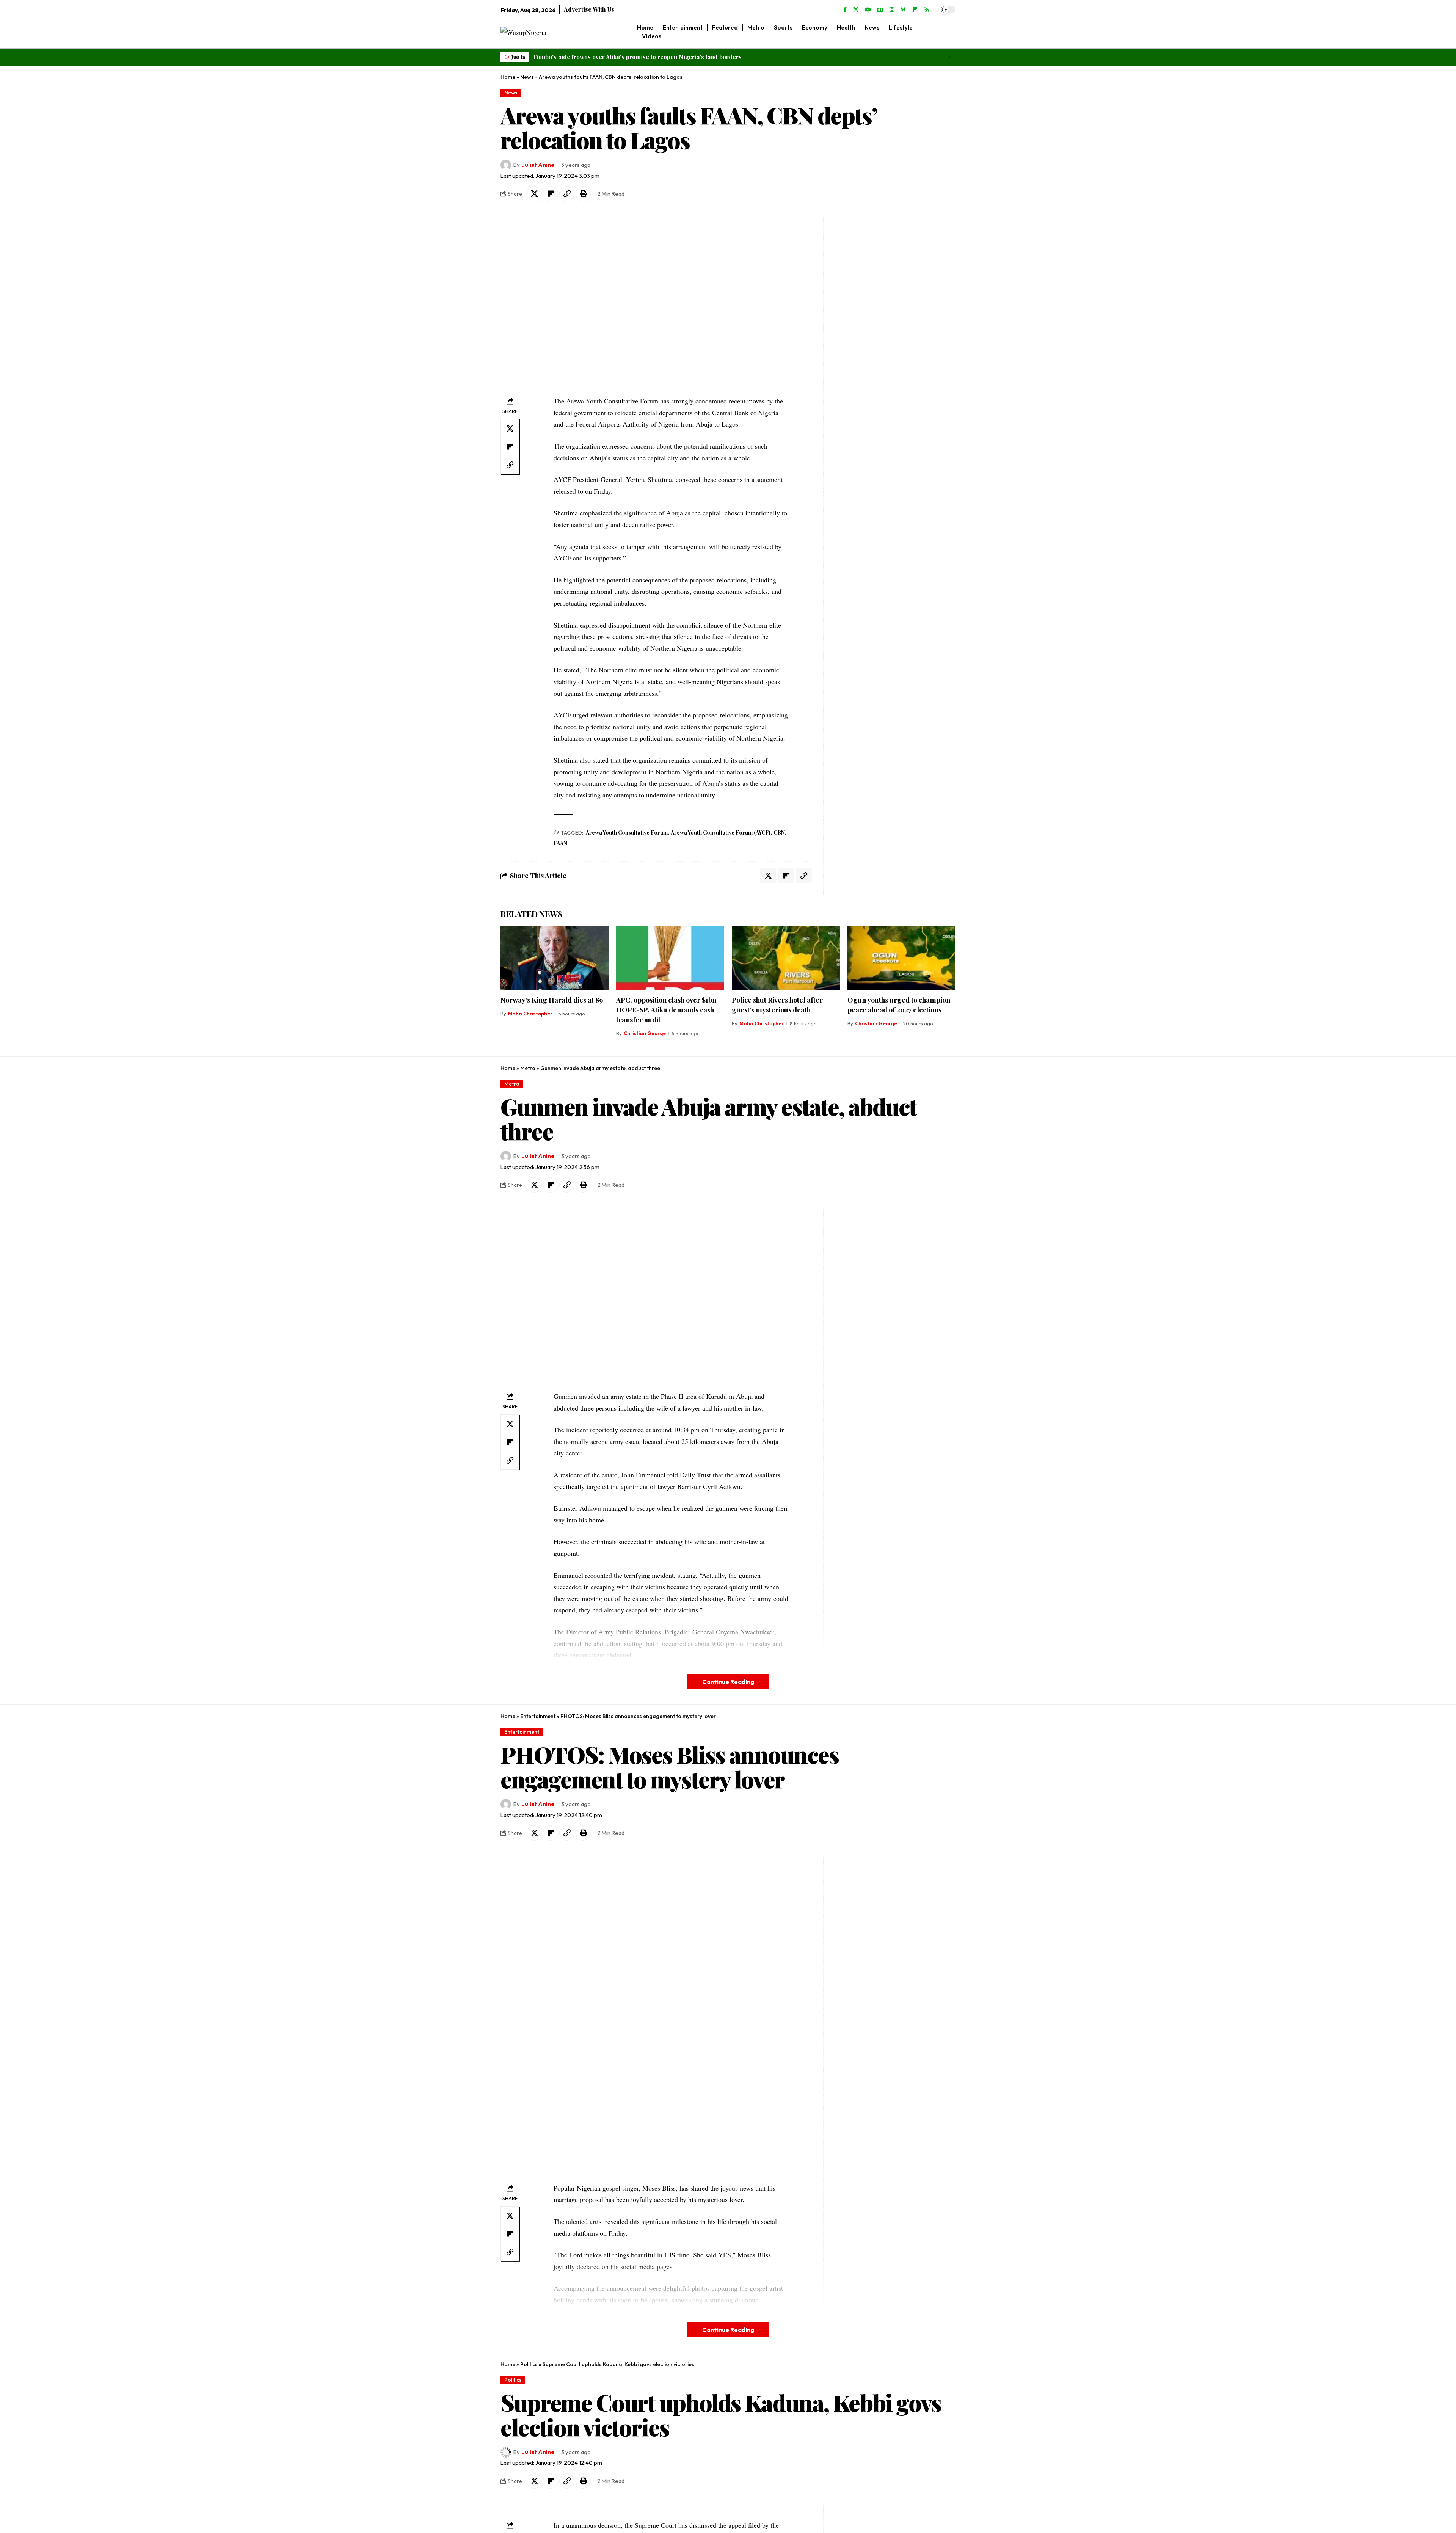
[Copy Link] (567, 194)
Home (508, 77)
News (527, 77)
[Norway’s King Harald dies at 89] (555, 958)
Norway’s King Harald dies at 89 (552, 1000)
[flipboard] (915, 10)
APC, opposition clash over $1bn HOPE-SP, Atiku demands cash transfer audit (666, 1010)
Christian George (645, 1033)
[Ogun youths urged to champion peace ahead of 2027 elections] (901, 958)
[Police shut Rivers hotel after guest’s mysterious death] (786, 958)
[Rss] (927, 10)
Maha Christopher (530, 1014)
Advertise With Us (589, 9)
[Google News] (880, 10)
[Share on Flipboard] (551, 194)
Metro (528, 1068)
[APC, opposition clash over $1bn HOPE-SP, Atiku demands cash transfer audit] (670, 958)
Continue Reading (728, 1682)
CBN (779, 833)
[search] (950, 32)
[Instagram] (892, 10)
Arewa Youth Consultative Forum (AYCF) (721, 833)
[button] (948, 57)
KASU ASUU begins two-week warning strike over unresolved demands (630, 57)
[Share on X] (534, 194)
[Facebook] (845, 10)
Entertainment (538, 1716)
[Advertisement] (875, 330)
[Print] (583, 194)
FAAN (560, 843)
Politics (529, 2364)
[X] (856, 10)
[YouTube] (868, 10)
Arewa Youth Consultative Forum (627, 833)
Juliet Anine (538, 165)
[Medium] (903, 10)
